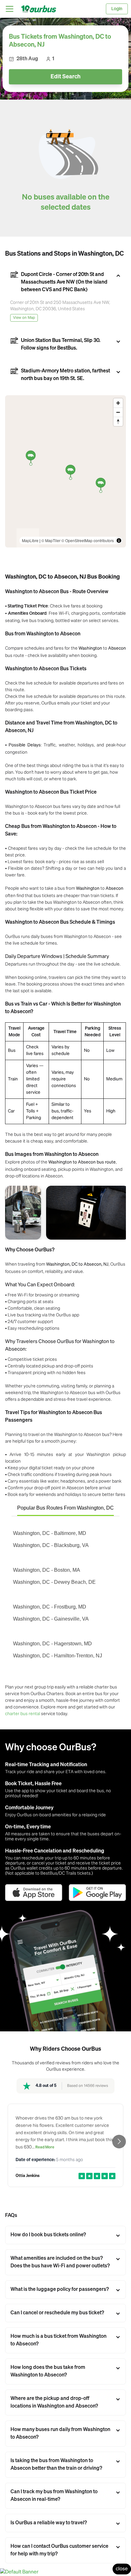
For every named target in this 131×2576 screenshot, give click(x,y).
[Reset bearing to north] (118, 421)
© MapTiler (51, 540)
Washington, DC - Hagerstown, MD (52, 1644)
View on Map (24, 318)
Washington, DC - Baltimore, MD (50, 1533)
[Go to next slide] (119, 2142)
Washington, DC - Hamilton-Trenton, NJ (58, 1656)
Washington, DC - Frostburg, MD (50, 1607)
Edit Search (65, 77)
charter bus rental (23, 1713)
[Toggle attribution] (119, 541)
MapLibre (30, 540)
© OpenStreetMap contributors (88, 540)
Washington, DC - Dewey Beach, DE (54, 1582)
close (122, 2569)
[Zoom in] (118, 403)
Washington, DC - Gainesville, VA (51, 1619)
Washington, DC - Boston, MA (47, 1570)
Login (117, 9)
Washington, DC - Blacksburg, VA (51, 1545)
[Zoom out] (118, 412)
